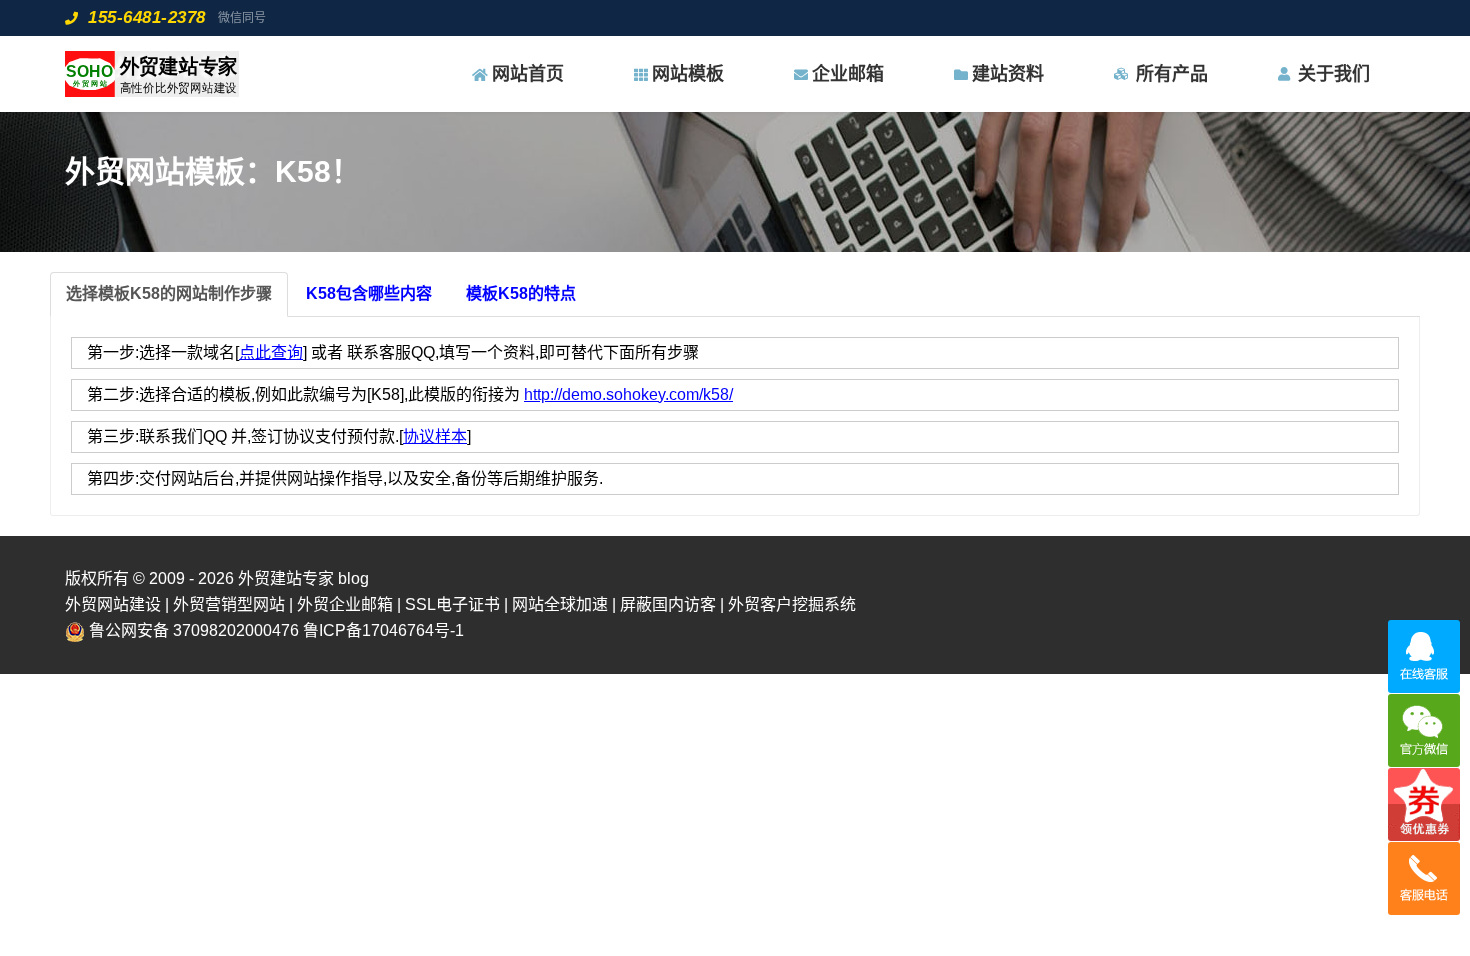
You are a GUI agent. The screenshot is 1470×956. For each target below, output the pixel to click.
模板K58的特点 (521, 293)
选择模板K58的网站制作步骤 (169, 293)
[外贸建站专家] (152, 74)
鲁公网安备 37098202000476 (194, 630)
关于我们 (1334, 74)
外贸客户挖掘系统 (792, 604)
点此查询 (271, 352)
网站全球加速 (560, 604)
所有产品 (1172, 74)
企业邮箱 (848, 74)
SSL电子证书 (452, 604)
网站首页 (528, 74)
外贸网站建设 (113, 604)
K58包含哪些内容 (369, 293)
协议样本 (435, 436)
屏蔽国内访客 (668, 604)
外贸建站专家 (288, 578)
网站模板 (688, 74)
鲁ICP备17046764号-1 (383, 630)
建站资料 (1008, 74)
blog (353, 578)
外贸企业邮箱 (345, 604)
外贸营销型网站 (229, 604)
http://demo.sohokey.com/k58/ (628, 394)
